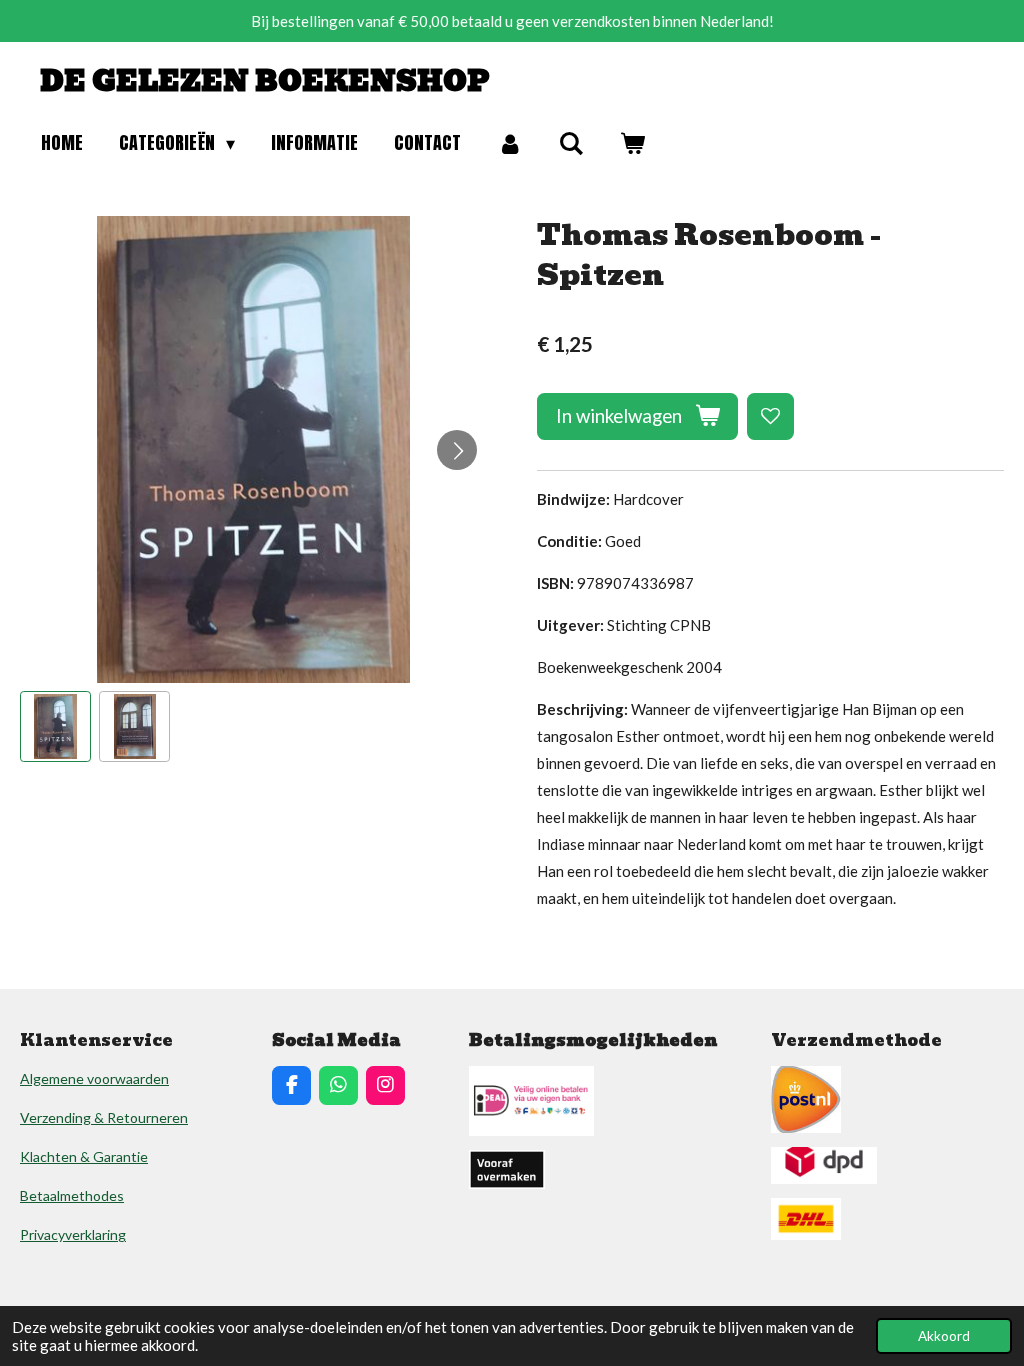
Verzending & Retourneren (104, 1117)
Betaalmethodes (72, 1195)
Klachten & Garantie (84, 1156)
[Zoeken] (570, 143)
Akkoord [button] (944, 1336)
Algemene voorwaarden (94, 1078)
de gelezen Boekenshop (265, 81)
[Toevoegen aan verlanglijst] (770, 416)
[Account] (509, 143)
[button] (55, 726)
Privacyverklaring (73, 1234)
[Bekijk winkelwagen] (632, 143)
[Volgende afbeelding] (457, 450)
